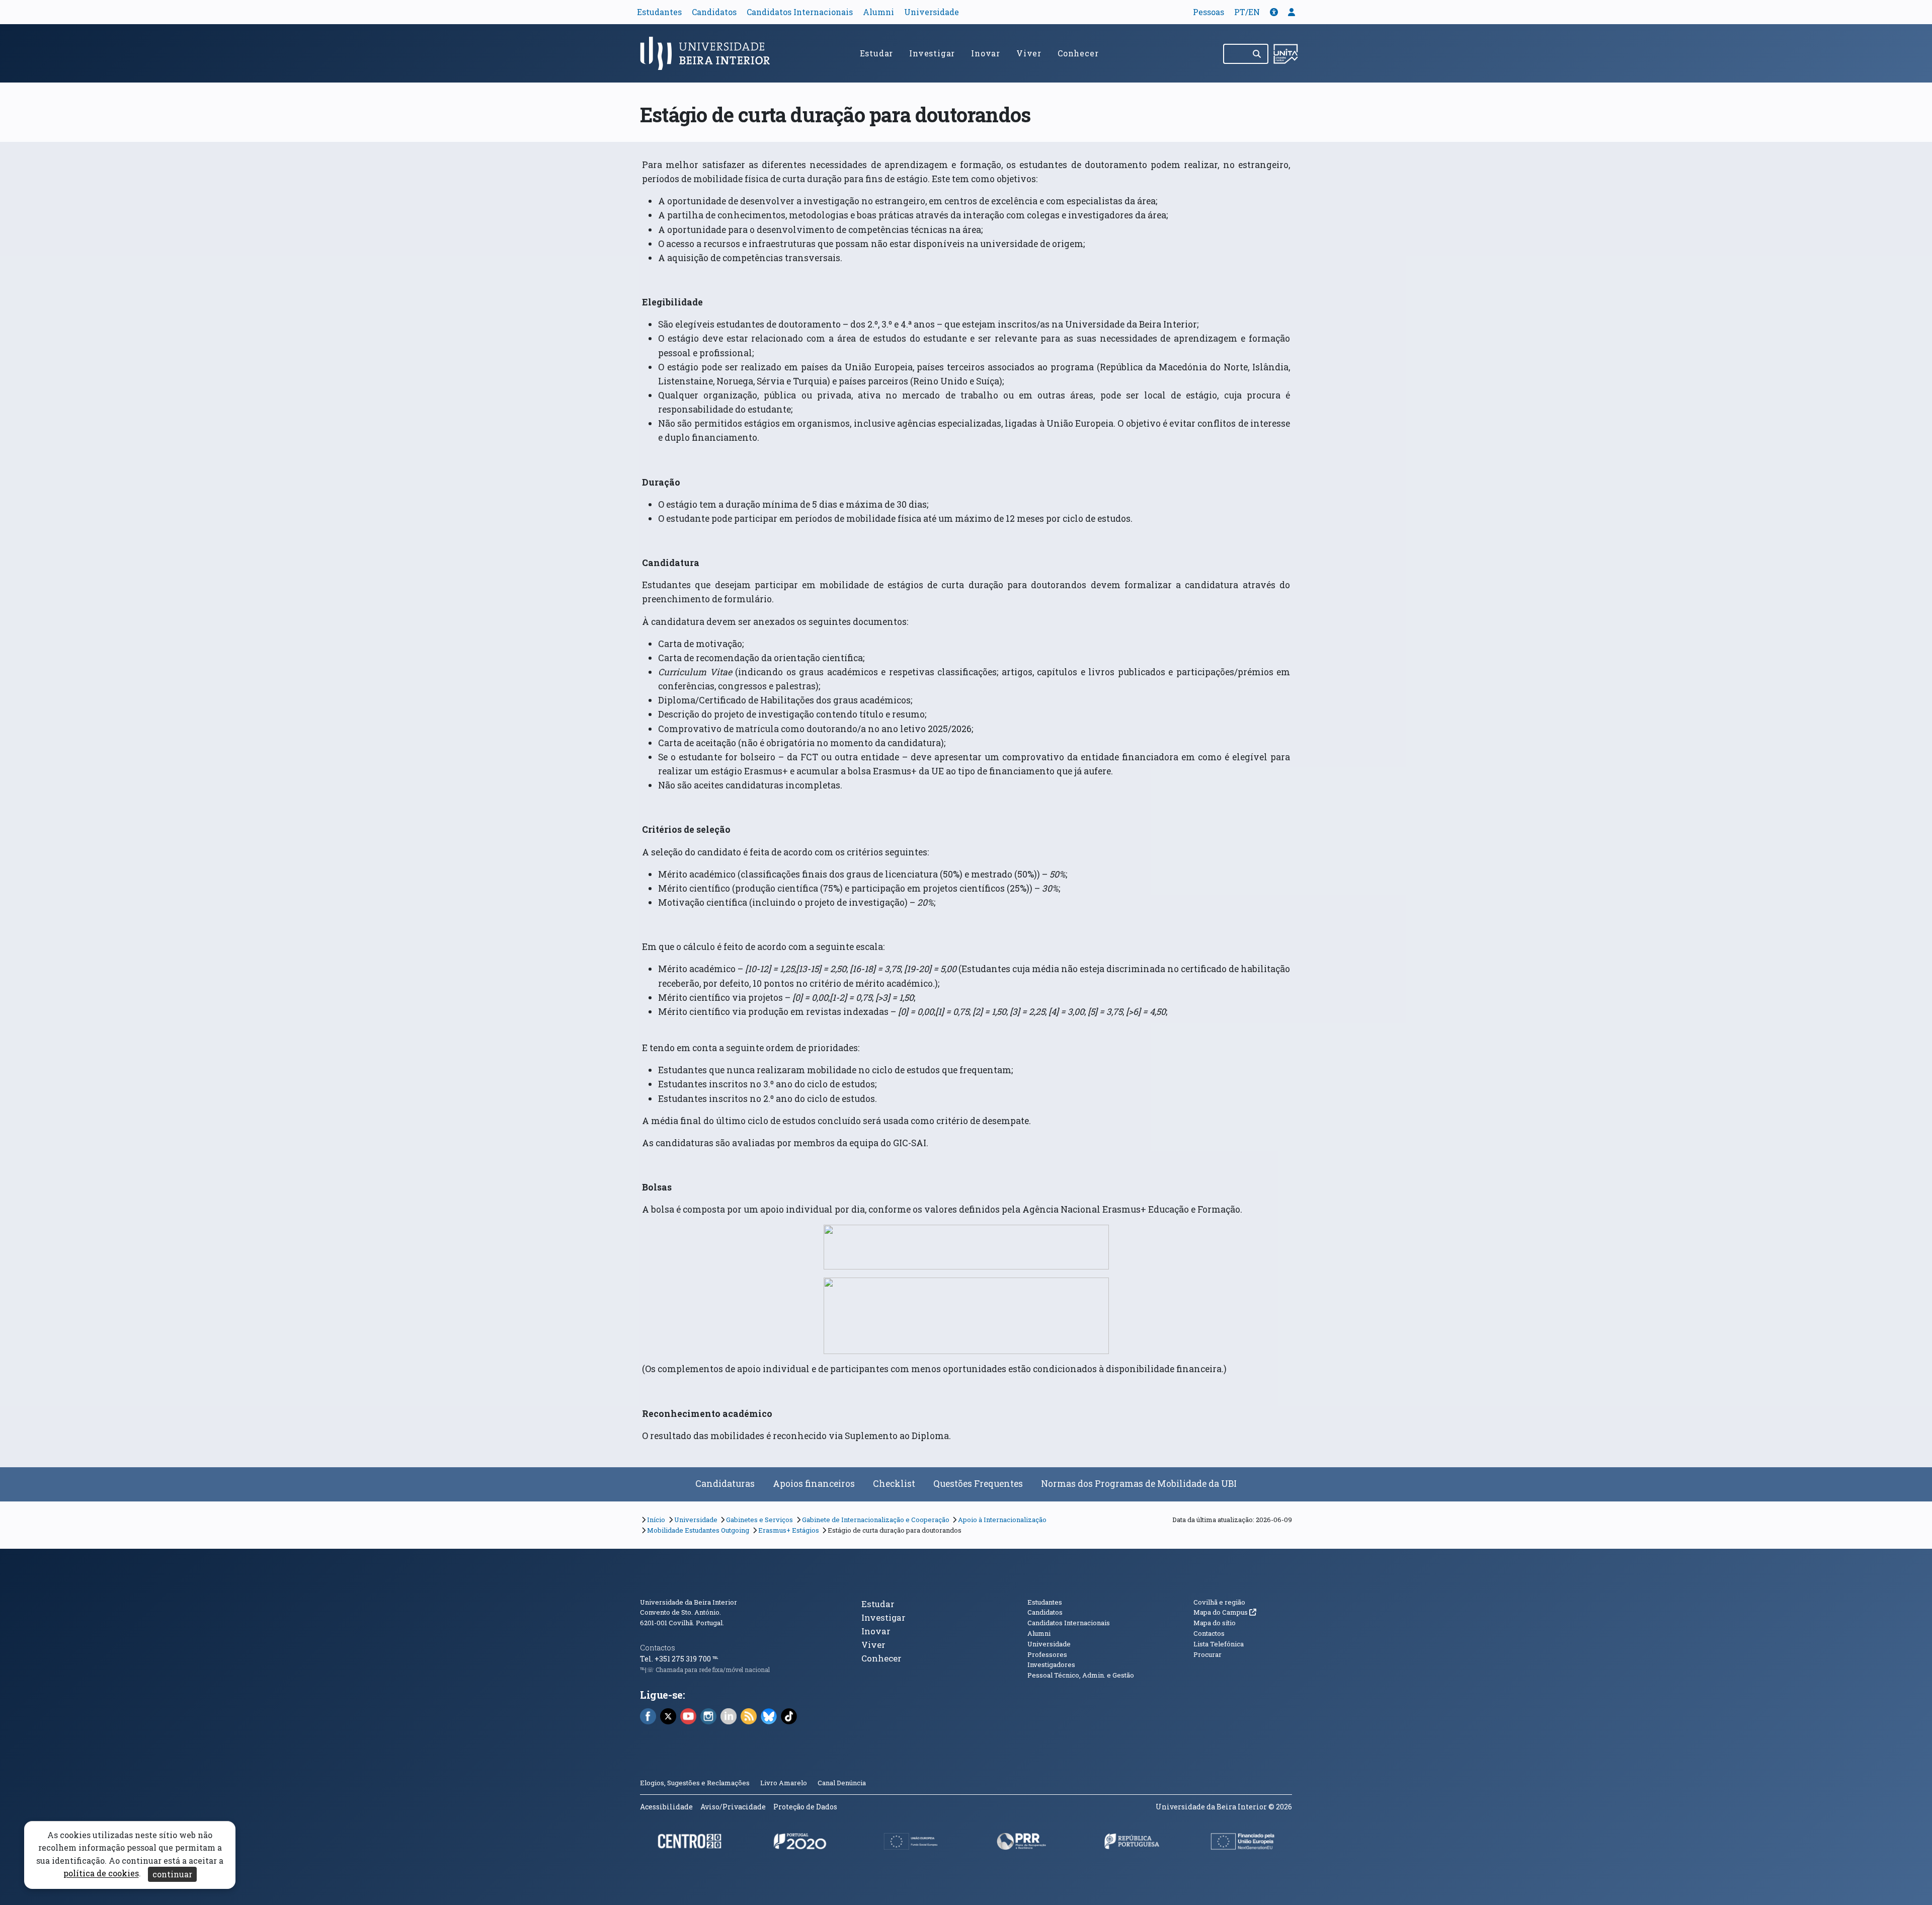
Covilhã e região (1219, 1602)
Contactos (658, 1648)
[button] (1274, 12)
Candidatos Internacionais (800, 12)
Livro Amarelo (784, 1783)
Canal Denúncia (842, 1783)
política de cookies (101, 1874)
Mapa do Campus (1225, 1612)
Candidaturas (725, 1484)
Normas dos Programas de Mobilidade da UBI (1139, 1484)
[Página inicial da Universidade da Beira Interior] (709, 53)
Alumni (878, 12)
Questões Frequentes (978, 1484)
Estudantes (659, 12)
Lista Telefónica (1219, 1644)
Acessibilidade (666, 1807)
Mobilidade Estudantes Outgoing (698, 1530)
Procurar (1207, 1654)
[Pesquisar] (1258, 54)
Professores (1047, 1654)
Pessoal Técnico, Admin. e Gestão (1081, 1675)
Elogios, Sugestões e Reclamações (695, 1783)
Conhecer (1078, 53)
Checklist (894, 1484)
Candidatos (714, 12)
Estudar (877, 53)
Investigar (932, 53)
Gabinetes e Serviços (759, 1520)
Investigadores (1051, 1664)
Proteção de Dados (805, 1807)
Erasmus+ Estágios (789, 1530)
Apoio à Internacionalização (1002, 1520)
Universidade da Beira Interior (689, 1602)
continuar (172, 1874)
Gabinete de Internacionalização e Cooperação (876, 1520)
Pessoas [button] (1209, 12)
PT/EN (1247, 12)
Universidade (932, 12)
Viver (1029, 53)
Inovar (986, 53)
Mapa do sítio (1215, 1623)
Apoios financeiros (814, 1484)
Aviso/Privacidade (733, 1807)
